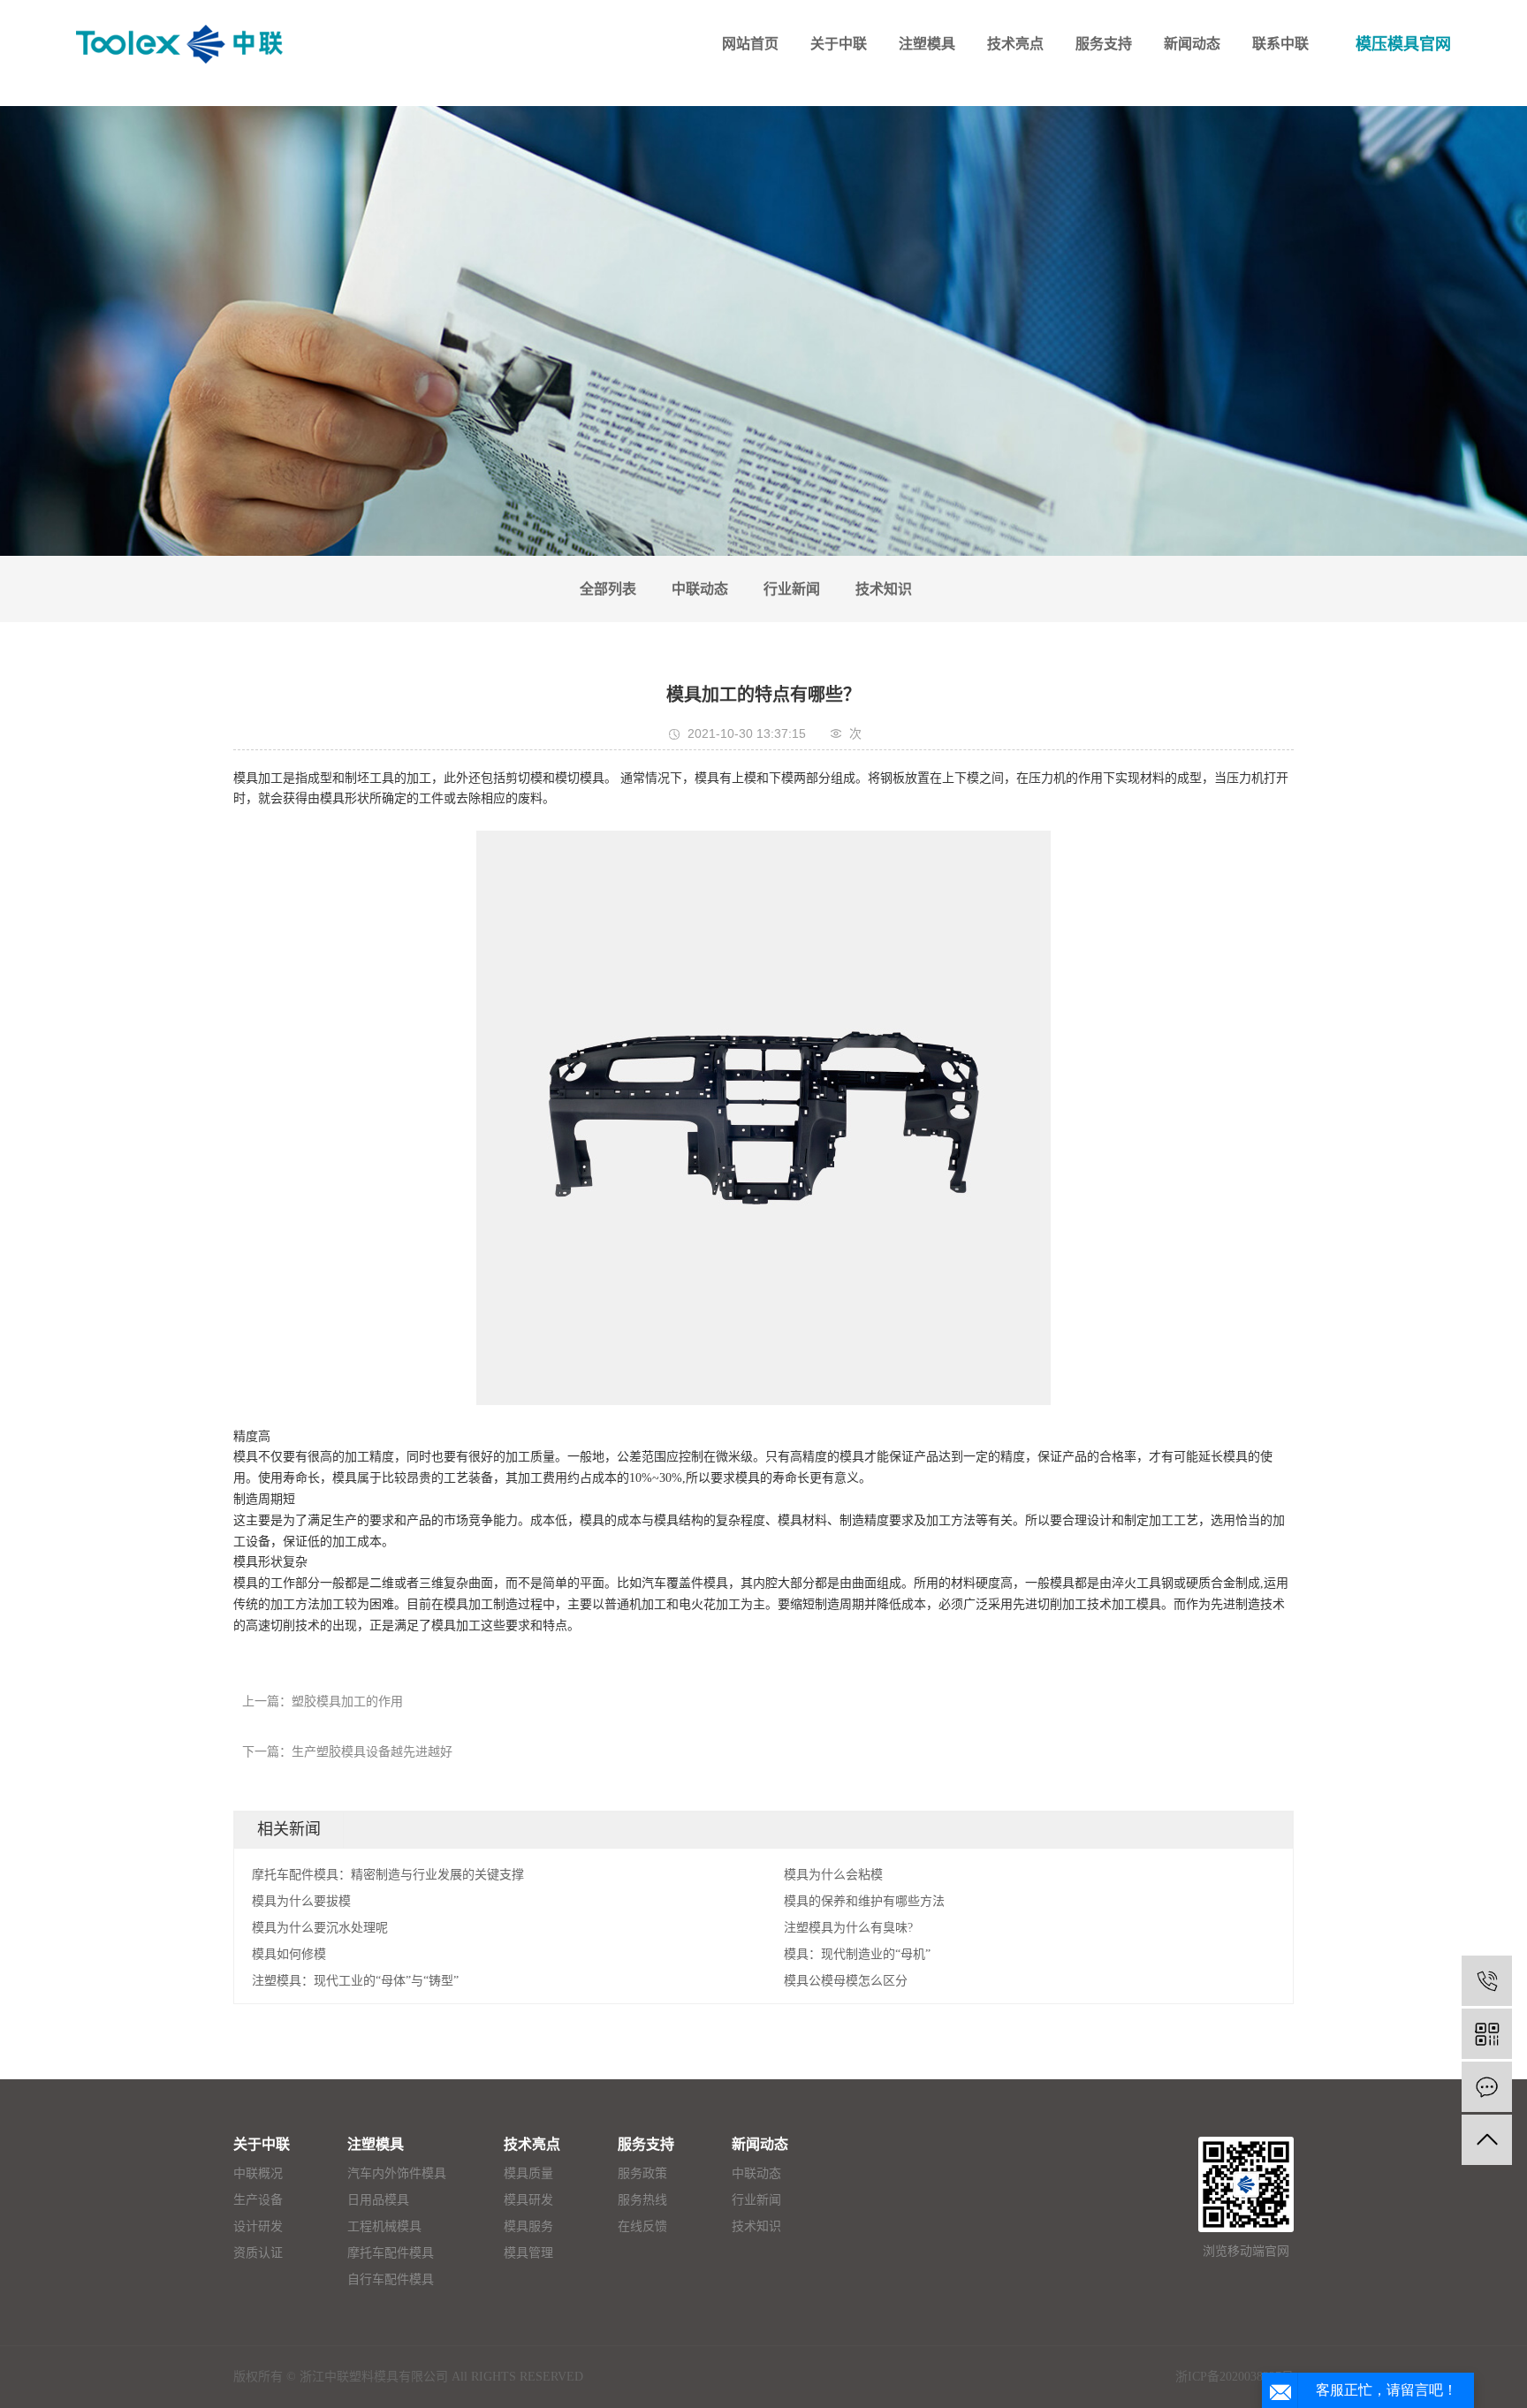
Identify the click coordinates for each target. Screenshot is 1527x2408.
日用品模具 (378, 2200)
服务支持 (646, 2144)
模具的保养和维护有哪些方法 (864, 1901)
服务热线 (642, 2200)
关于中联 (262, 2144)
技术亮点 (532, 2144)
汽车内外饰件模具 (397, 2173)
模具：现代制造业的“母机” (857, 1954)
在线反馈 (642, 2226)
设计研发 (258, 2226)
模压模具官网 (1403, 44)
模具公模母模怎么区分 (846, 1981)
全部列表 (608, 589)
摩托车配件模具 (391, 2253)
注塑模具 (376, 2144)
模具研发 (528, 2200)
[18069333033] (1487, 1981)
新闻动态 (760, 2144)
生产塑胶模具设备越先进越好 (372, 1752)
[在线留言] (1487, 2087)
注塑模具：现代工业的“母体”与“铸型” (355, 1981)
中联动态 (700, 589)
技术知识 (884, 589)
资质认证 (258, 2253)
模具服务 (528, 2226)
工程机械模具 (384, 2226)
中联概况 (258, 2173)
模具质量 (528, 2173)
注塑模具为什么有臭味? (848, 1928)
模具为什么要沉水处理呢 (320, 1928)
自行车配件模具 (391, 2279)
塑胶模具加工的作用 (347, 1702)
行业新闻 (792, 589)
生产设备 (258, 2200)
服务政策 (642, 2173)
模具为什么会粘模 (833, 1875)
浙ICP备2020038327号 (1235, 2377)
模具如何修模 (289, 1954)
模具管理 (528, 2253)
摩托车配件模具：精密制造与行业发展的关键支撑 (388, 1875)
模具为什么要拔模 (301, 1901)
